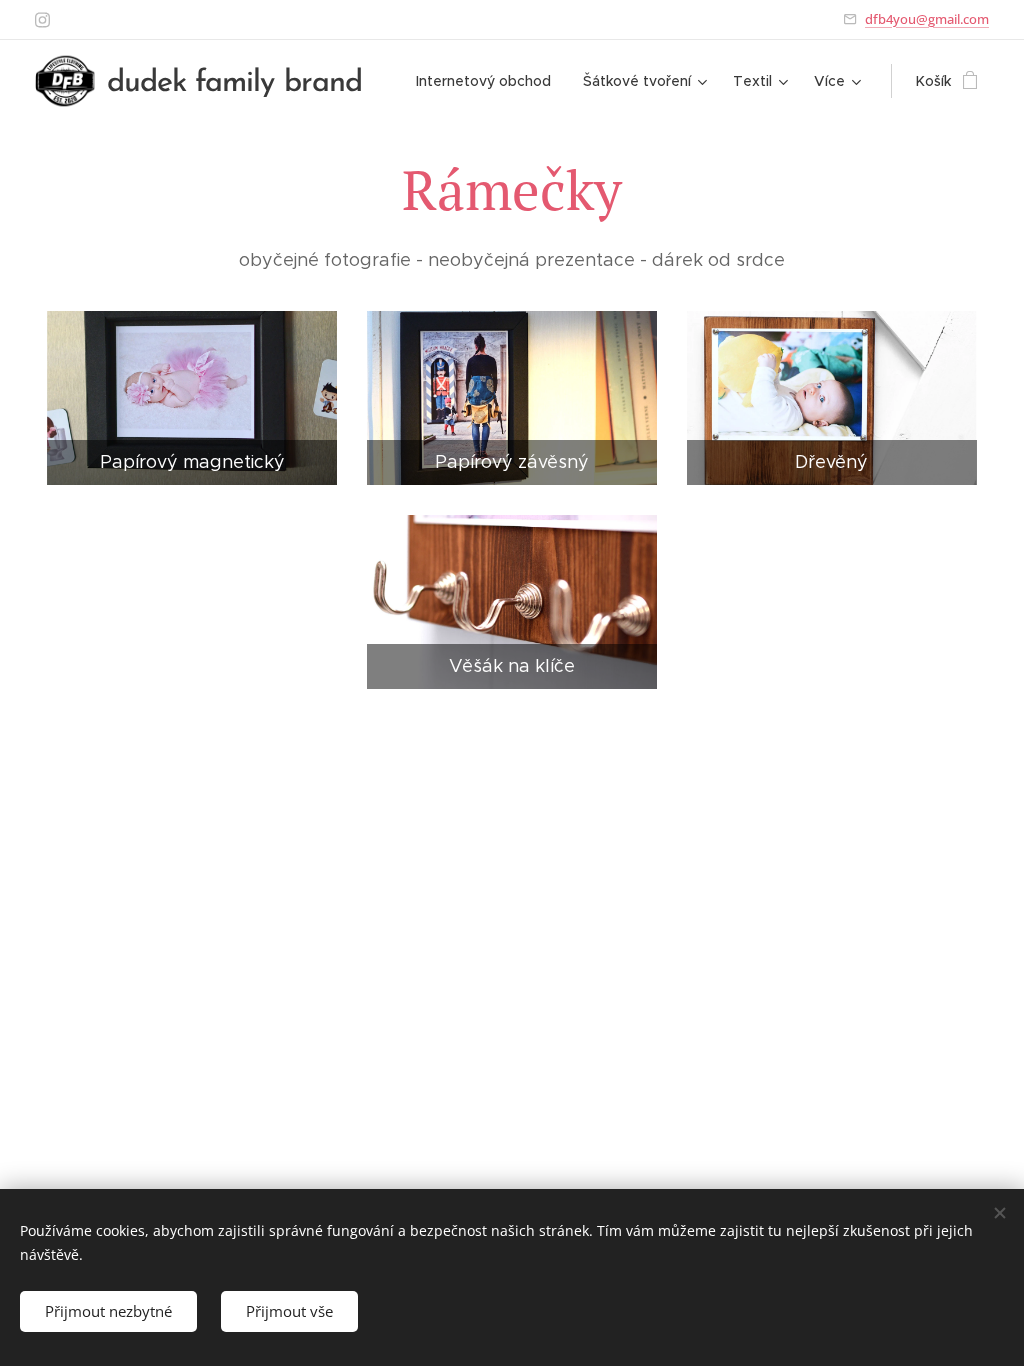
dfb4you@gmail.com (927, 19)
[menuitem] (489, 81)
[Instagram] (42, 20)
